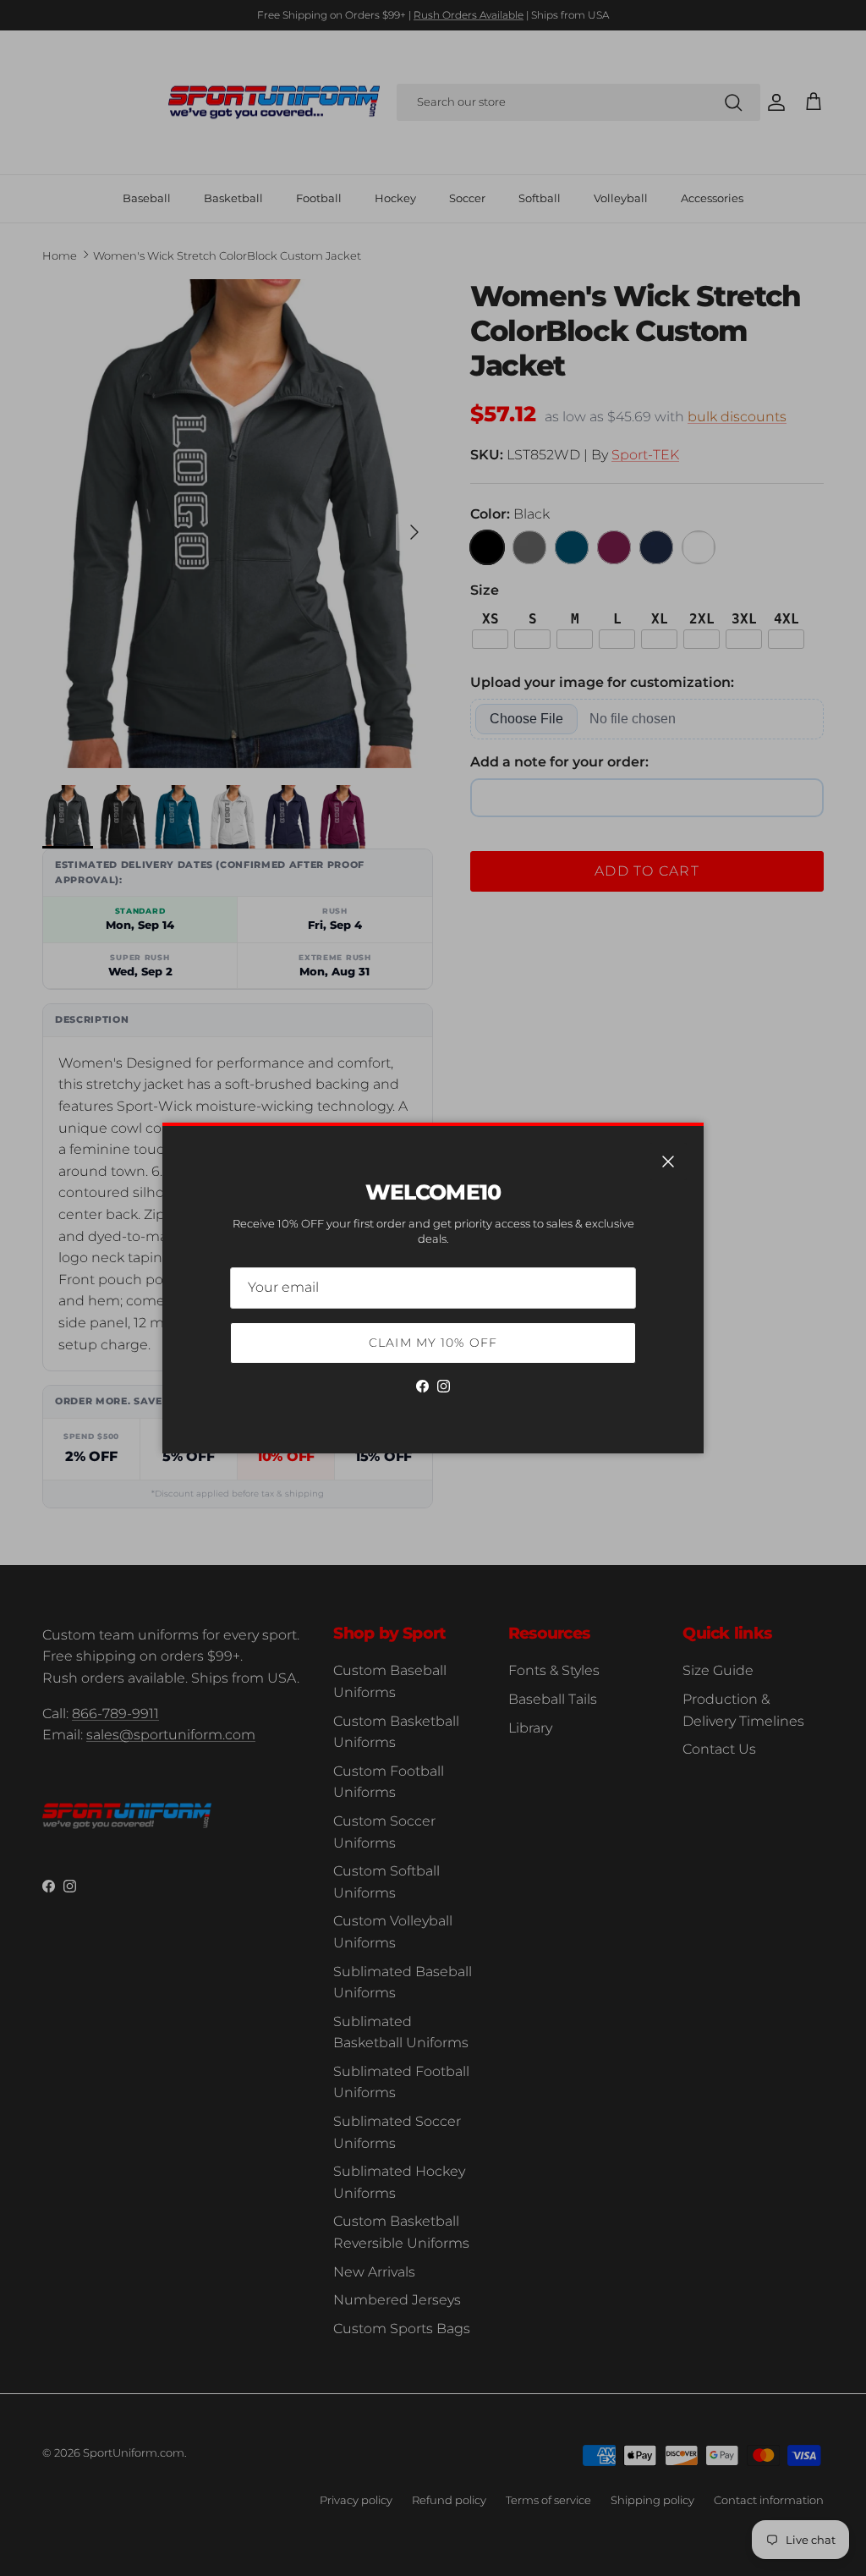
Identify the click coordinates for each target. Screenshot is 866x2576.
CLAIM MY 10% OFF (433, 1343)
